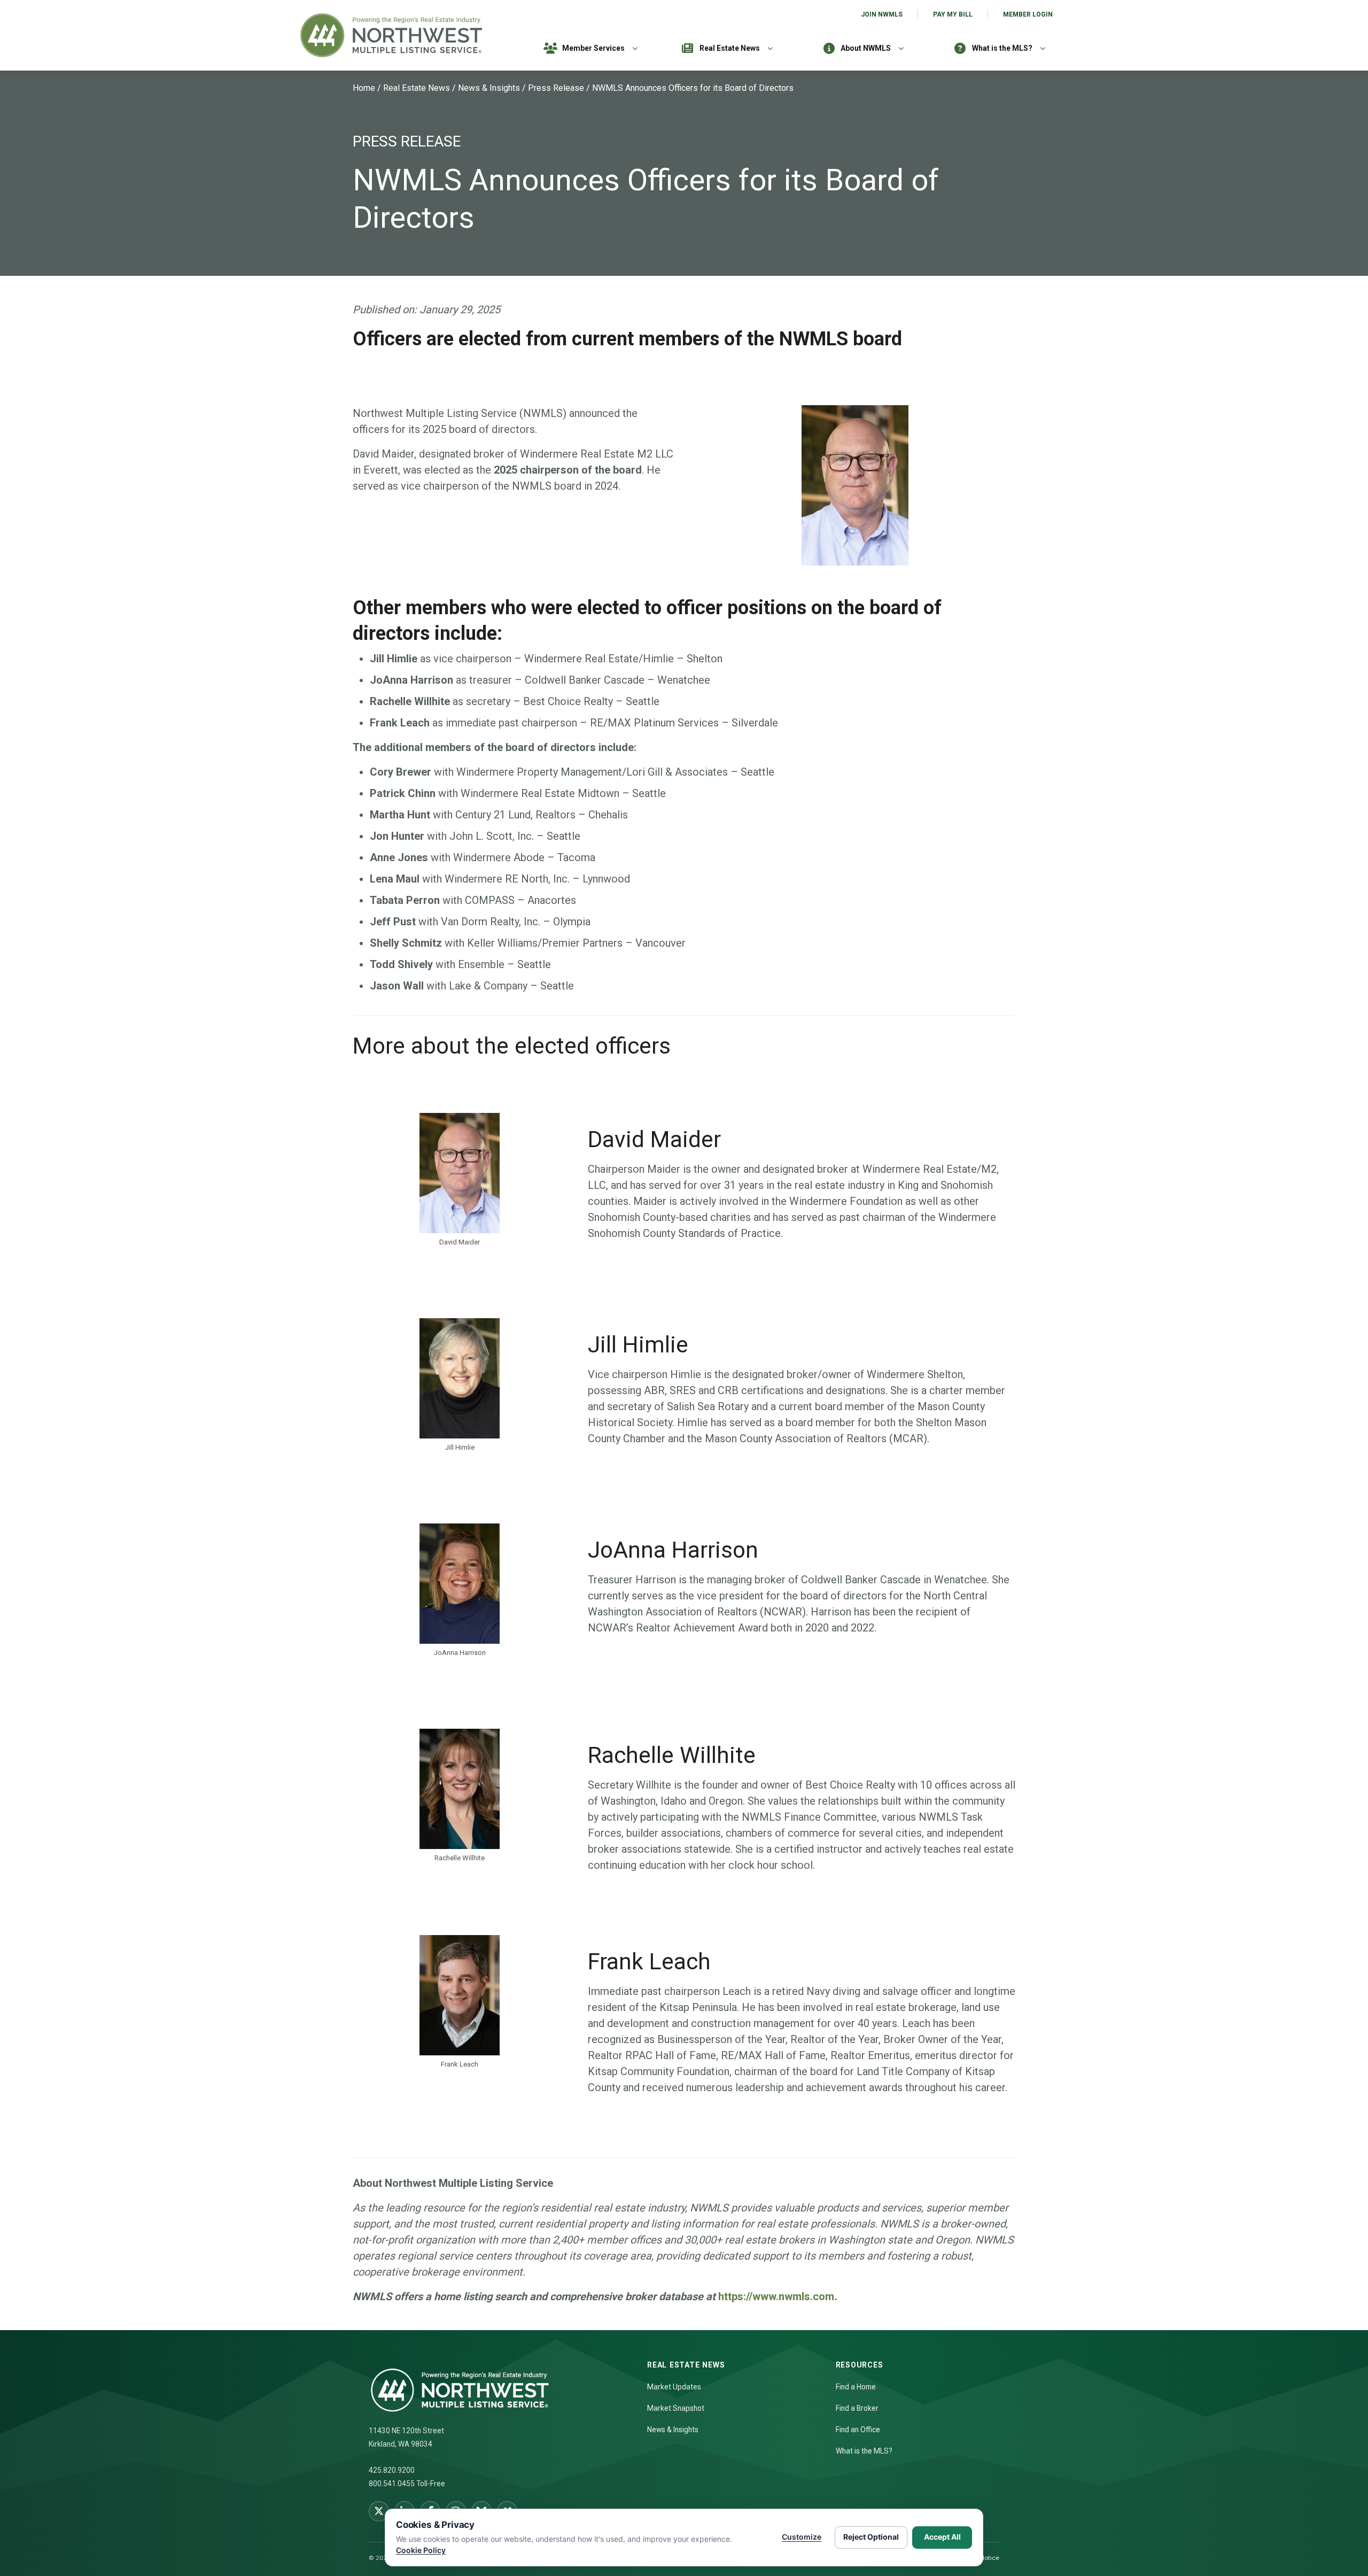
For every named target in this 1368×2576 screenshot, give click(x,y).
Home (364, 88)
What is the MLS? (1002, 48)
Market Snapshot (676, 2408)
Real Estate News (730, 48)
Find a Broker (857, 2408)
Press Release (556, 88)
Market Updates (674, 2387)
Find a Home (856, 2387)
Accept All (942, 2537)
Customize (802, 2537)
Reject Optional (871, 2537)
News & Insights (489, 88)
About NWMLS (866, 48)
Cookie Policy (421, 2550)
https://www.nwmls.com (776, 2296)
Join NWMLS (882, 14)
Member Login (1028, 14)
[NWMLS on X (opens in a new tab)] (379, 2511)
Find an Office (858, 2430)
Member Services (593, 48)
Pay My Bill (953, 14)
